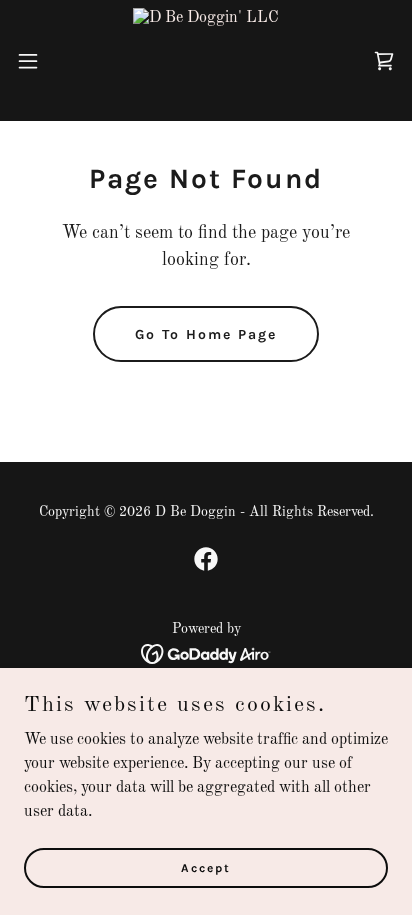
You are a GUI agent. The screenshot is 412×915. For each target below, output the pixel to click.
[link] (206, 60)
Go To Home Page (206, 334)
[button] (37, 61)
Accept (206, 867)
